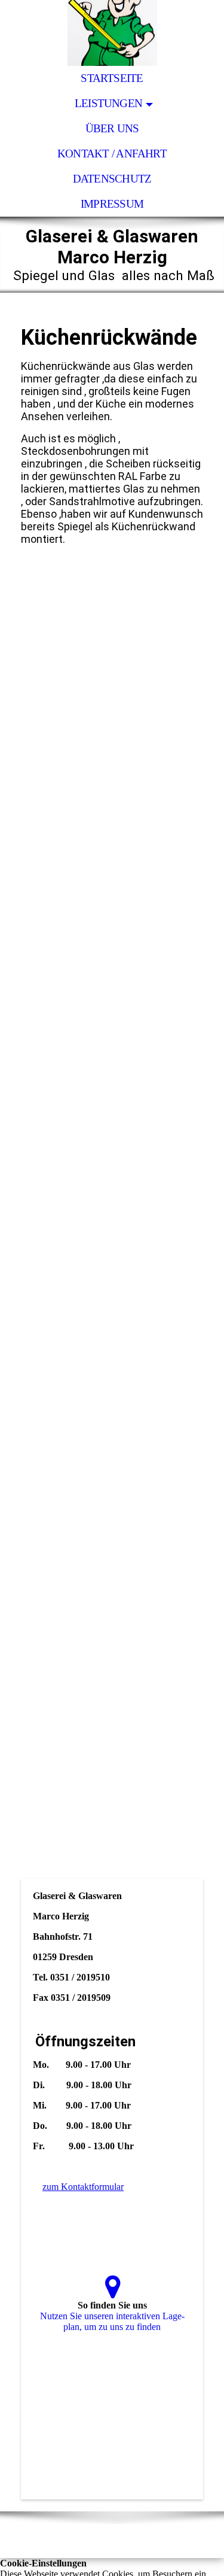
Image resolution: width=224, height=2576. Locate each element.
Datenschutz (112, 179)
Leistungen (108, 103)
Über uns (112, 128)
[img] (112, 33)
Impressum (112, 204)
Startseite (112, 78)
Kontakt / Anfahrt (112, 154)
